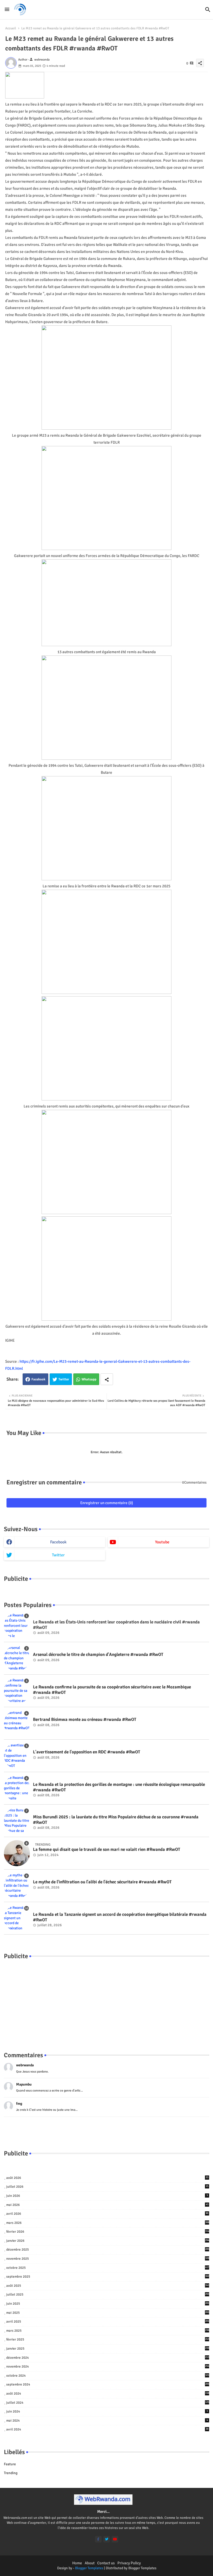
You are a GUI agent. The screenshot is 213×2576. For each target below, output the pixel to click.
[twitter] (107, 2539)
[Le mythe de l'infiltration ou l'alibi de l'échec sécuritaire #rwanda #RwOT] (17, 1886)
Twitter (64, 1379)
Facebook (38, 1379)
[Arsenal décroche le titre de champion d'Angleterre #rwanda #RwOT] (17, 1658)
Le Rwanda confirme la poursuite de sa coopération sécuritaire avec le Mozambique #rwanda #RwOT (112, 1690)
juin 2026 (107, 2196)
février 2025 (108, 2339)
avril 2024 (107, 2429)
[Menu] (7, 9)
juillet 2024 (108, 2403)
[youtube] (115, 2539)
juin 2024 (107, 2411)
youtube (162, 1542)
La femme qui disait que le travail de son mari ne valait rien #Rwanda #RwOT (107, 1850)
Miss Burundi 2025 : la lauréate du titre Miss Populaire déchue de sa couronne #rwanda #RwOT (116, 1820)
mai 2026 (107, 2205)
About (90, 2563)
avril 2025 (108, 2322)
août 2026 (107, 2178)
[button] (208, 10)
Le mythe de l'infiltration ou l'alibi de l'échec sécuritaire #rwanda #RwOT (102, 1882)
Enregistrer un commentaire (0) (107, 1503)
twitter (58, 1555)
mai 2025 (108, 2313)
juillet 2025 (108, 2295)
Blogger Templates (89, 2568)
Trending (11, 2473)
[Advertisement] (106, 2000)
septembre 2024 (108, 2384)
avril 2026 (107, 2214)
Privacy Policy (129, 2563)
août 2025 (108, 2286)
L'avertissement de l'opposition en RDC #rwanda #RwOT (87, 1752)
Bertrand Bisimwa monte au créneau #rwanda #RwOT (85, 1720)
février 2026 (108, 2232)
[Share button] (107, 1379)
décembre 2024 (108, 2358)
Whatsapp (89, 1379)
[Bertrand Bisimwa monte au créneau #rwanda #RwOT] (17, 1723)
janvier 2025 (108, 2349)
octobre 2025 (108, 2268)
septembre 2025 (108, 2277)
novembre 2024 (108, 2367)
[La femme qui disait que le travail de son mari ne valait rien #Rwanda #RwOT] (17, 1853)
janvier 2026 (108, 2241)
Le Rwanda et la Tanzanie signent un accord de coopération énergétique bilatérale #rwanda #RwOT (120, 1917)
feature (10, 2464)
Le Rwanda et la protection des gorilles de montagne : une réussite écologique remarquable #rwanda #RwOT (119, 1787)
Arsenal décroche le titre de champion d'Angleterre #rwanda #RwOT (98, 1655)
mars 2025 (108, 2331)
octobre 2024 (108, 2376)
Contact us (106, 2563)
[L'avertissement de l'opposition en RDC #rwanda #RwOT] (17, 1756)
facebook (58, 1542)
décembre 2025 (108, 2250)
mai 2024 (107, 2421)
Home (77, 2563)
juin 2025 (108, 2304)
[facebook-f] (98, 2539)
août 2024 (108, 2394)
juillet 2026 (107, 2187)
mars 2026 (108, 2223)
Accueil (11, 28)
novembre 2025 (108, 2259)
